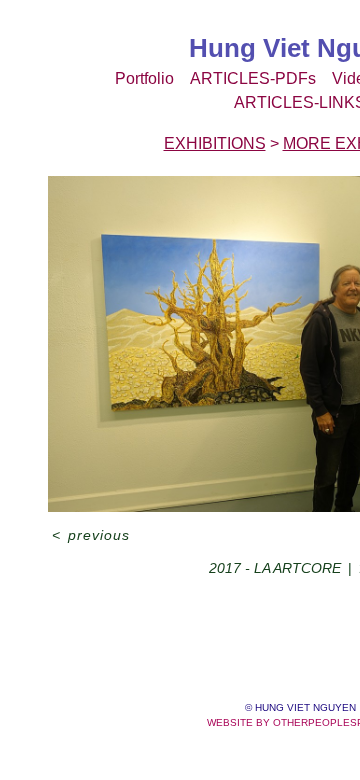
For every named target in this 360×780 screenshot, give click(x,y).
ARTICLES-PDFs (253, 78)
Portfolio (144, 78)
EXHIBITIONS (215, 143)
